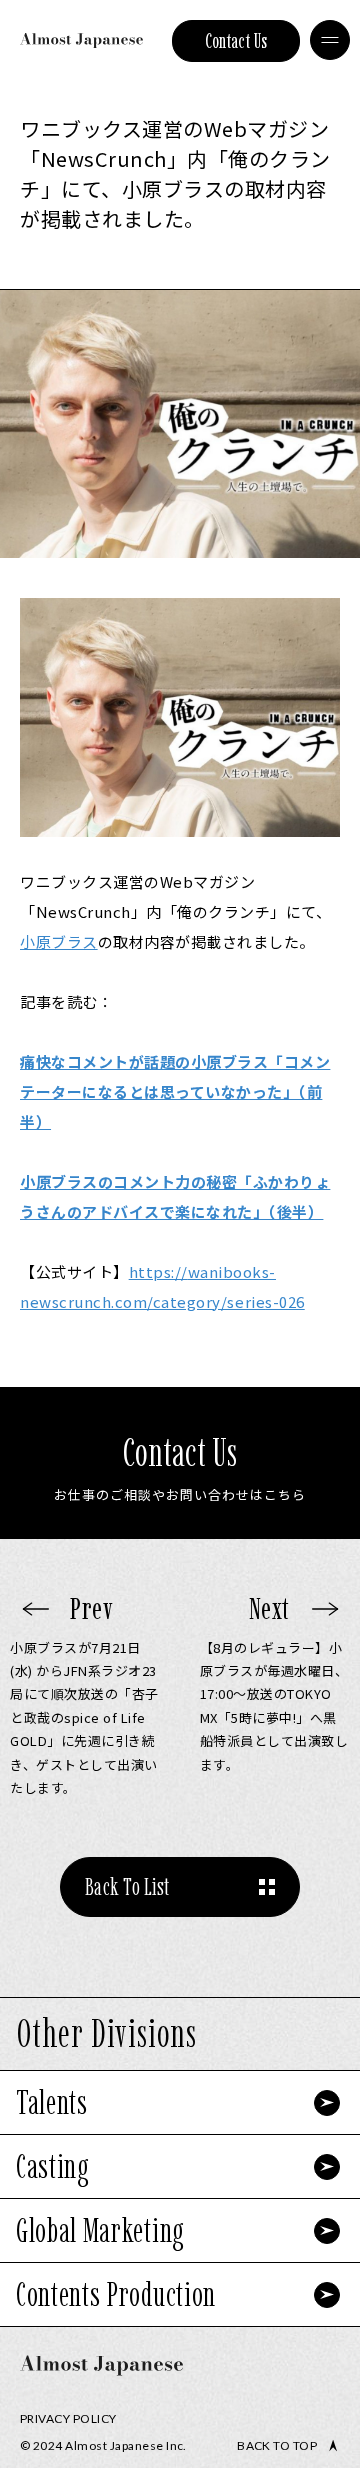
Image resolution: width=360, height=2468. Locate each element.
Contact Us (236, 41)
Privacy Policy (68, 2418)
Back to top (277, 2446)
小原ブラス (59, 941)
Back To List (127, 1886)
